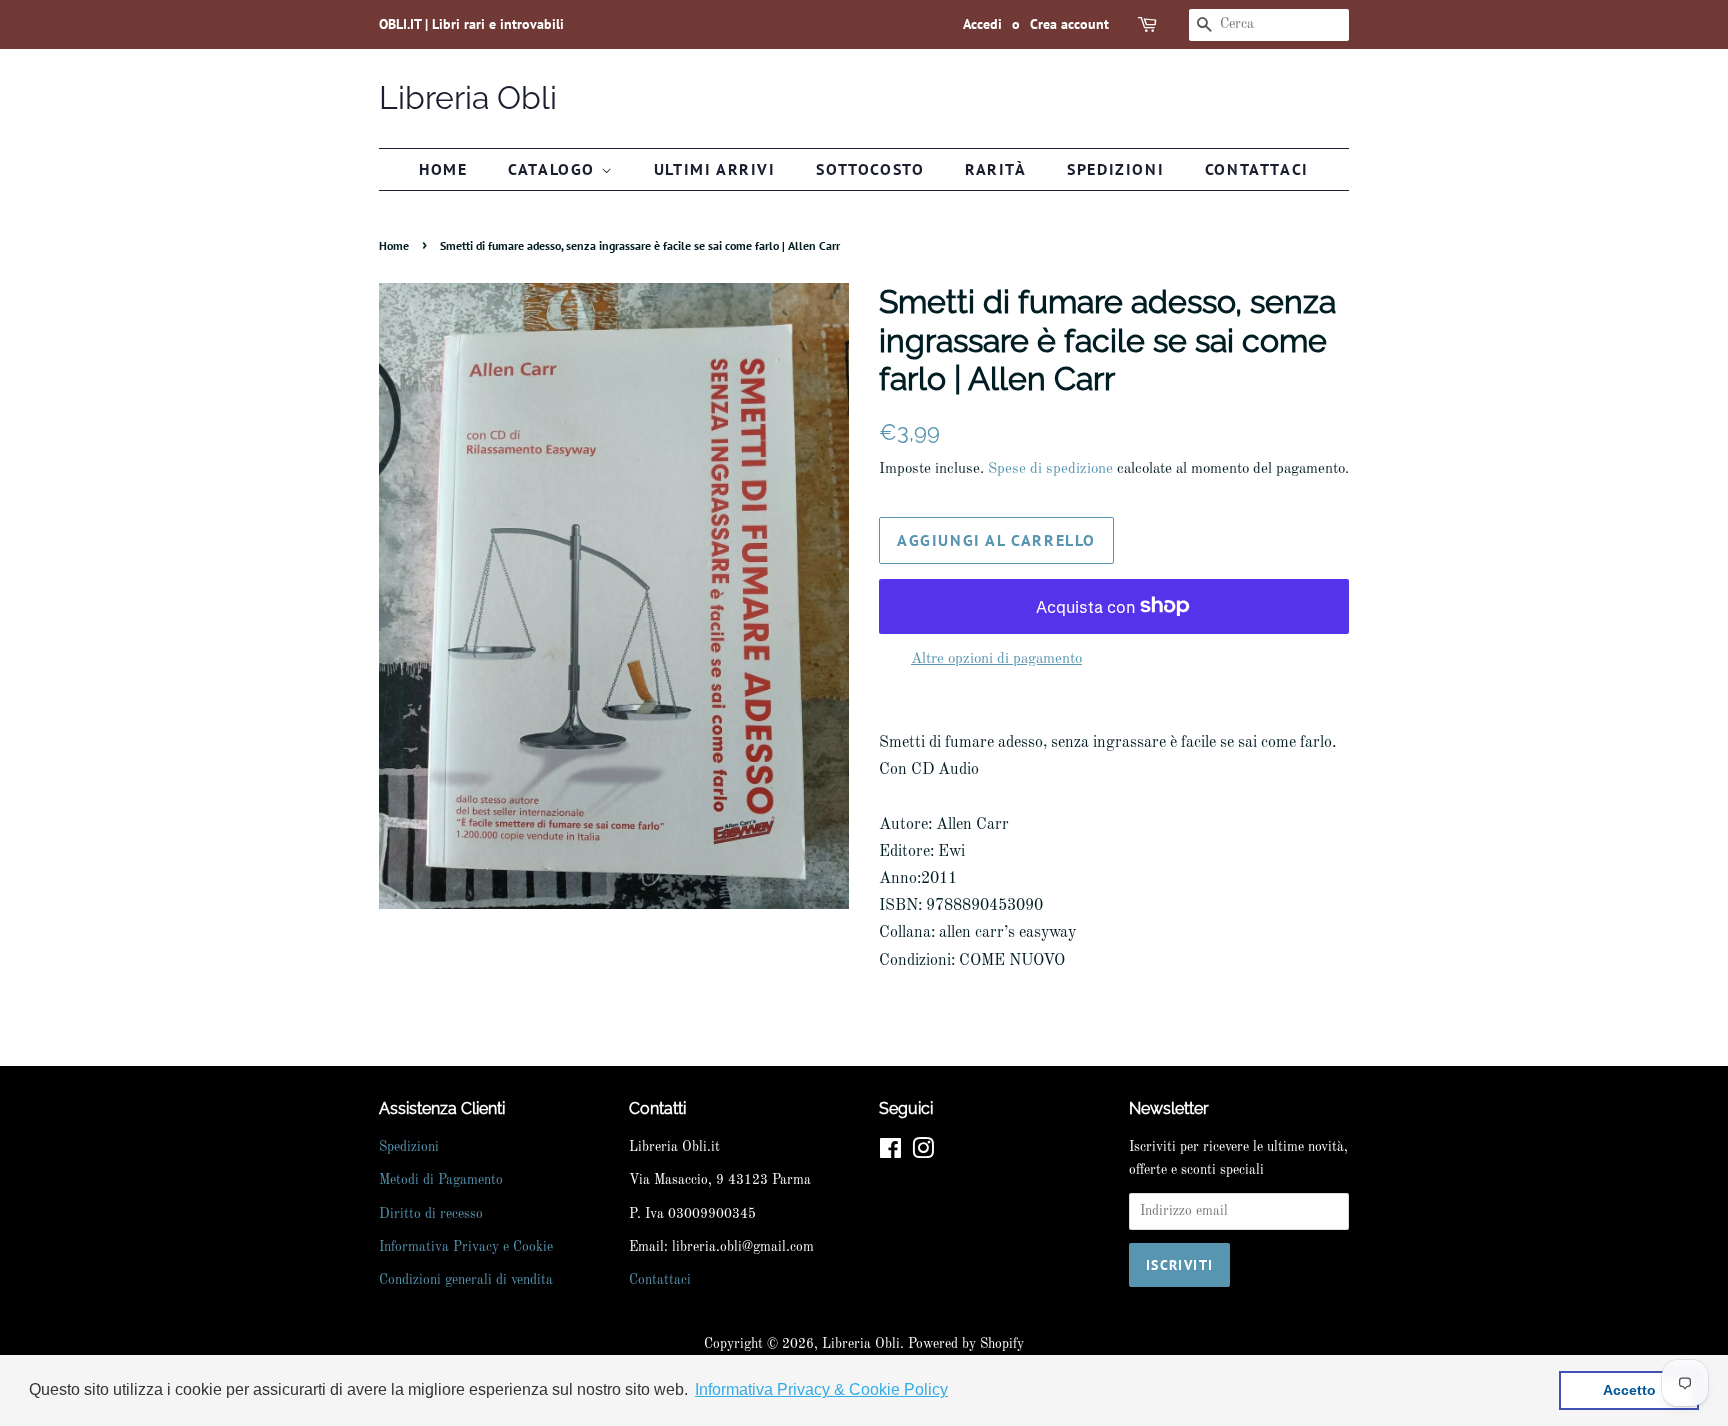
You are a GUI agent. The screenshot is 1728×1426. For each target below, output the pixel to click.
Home (443, 169)
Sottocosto (870, 169)
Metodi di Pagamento (441, 1180)
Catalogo (554, 169)
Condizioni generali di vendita (466, 1280)
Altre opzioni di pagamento (996, 659)
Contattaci (1257, 169)
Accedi (982, 24)
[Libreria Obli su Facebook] (890, 1153)
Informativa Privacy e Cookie (466, 1247)
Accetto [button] (1629, 1390)
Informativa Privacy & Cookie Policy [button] (821, 1389)
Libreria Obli (468, 97)
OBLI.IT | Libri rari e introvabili (471, 24)
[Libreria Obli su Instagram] (923, 1153)
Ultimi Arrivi (715, 169)
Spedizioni (1115, 169)
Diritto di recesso (431, 1214)
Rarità (996, 169)
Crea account (1069, 24)
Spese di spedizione (1050, 469)
